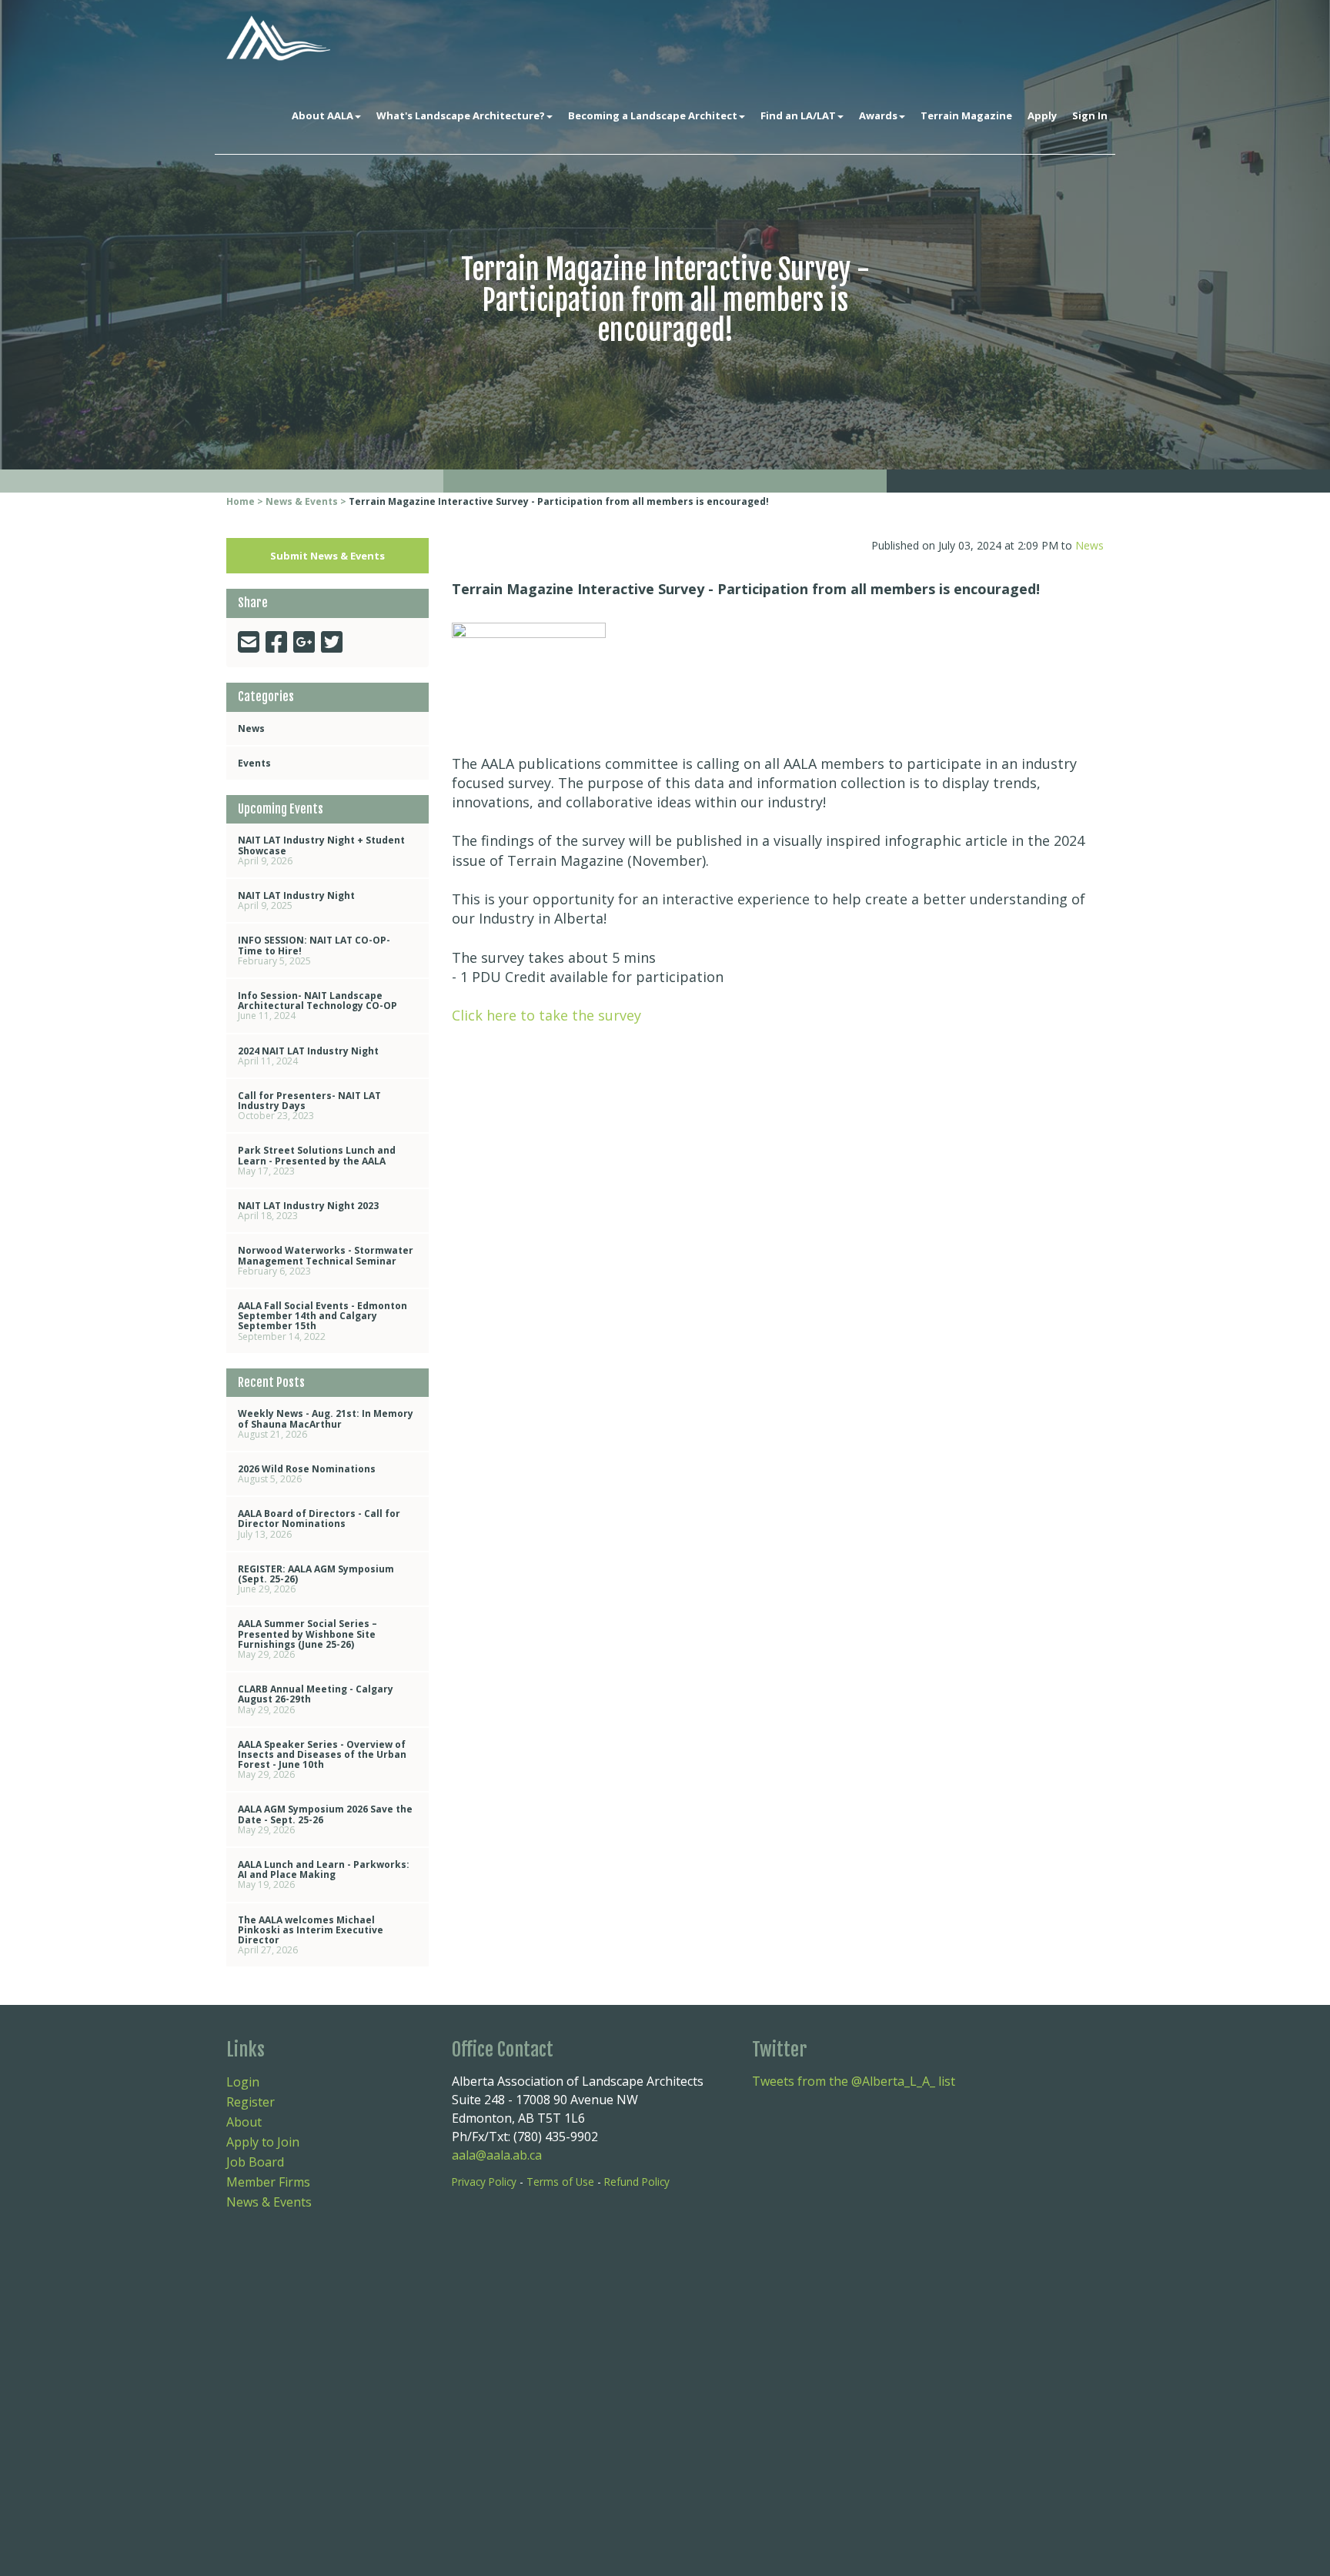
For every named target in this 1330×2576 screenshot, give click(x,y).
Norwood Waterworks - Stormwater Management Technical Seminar (326, 1260)
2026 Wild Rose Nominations (307, 1474)
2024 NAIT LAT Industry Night (308, 1056)
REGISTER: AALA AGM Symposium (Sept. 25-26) (316, 1579)
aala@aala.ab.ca (497, 2155)
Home (241, 501)
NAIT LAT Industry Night (296, 900)
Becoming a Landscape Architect (653, 115)
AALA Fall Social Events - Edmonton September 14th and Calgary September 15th (322, 1321)
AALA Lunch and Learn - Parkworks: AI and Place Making (324, 1874)
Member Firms (268, 2182)
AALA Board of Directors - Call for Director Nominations (319, 1524)
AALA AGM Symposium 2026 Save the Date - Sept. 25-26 (325, 1819)
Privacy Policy (484, 2182)
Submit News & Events (327, 556)
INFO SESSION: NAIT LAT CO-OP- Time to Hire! (314, 950)
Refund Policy (637, 2182)
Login (243, 2082)
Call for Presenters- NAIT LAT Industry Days (309, 1106)
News (251, 728)
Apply (1042, 115)
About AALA (322, 115)
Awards (878, 115)
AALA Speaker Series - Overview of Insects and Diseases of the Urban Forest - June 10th (322, 1760)
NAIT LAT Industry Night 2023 (308, 1211)
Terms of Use (560, 2182)
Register (251, 2102)
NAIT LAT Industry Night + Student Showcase (321, 850)
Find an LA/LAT (798, 115)
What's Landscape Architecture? (461, 115)
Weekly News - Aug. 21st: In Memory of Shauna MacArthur (326, 1423)
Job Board (255, 2162)
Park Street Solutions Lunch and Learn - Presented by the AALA (317, 1160)
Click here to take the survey (548, 1015)
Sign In (1090, 115)
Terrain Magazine (966, 115)
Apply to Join (263, 2142)
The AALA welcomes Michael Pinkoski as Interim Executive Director (311, 1935)
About (244, 2122)
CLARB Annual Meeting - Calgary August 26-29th (316, 1699)
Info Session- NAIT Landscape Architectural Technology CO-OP (317, 1006)
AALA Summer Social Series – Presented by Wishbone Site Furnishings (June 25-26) (307, 1639)
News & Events (302, 501)
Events (254, 763)
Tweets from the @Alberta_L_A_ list (854, 2081)
